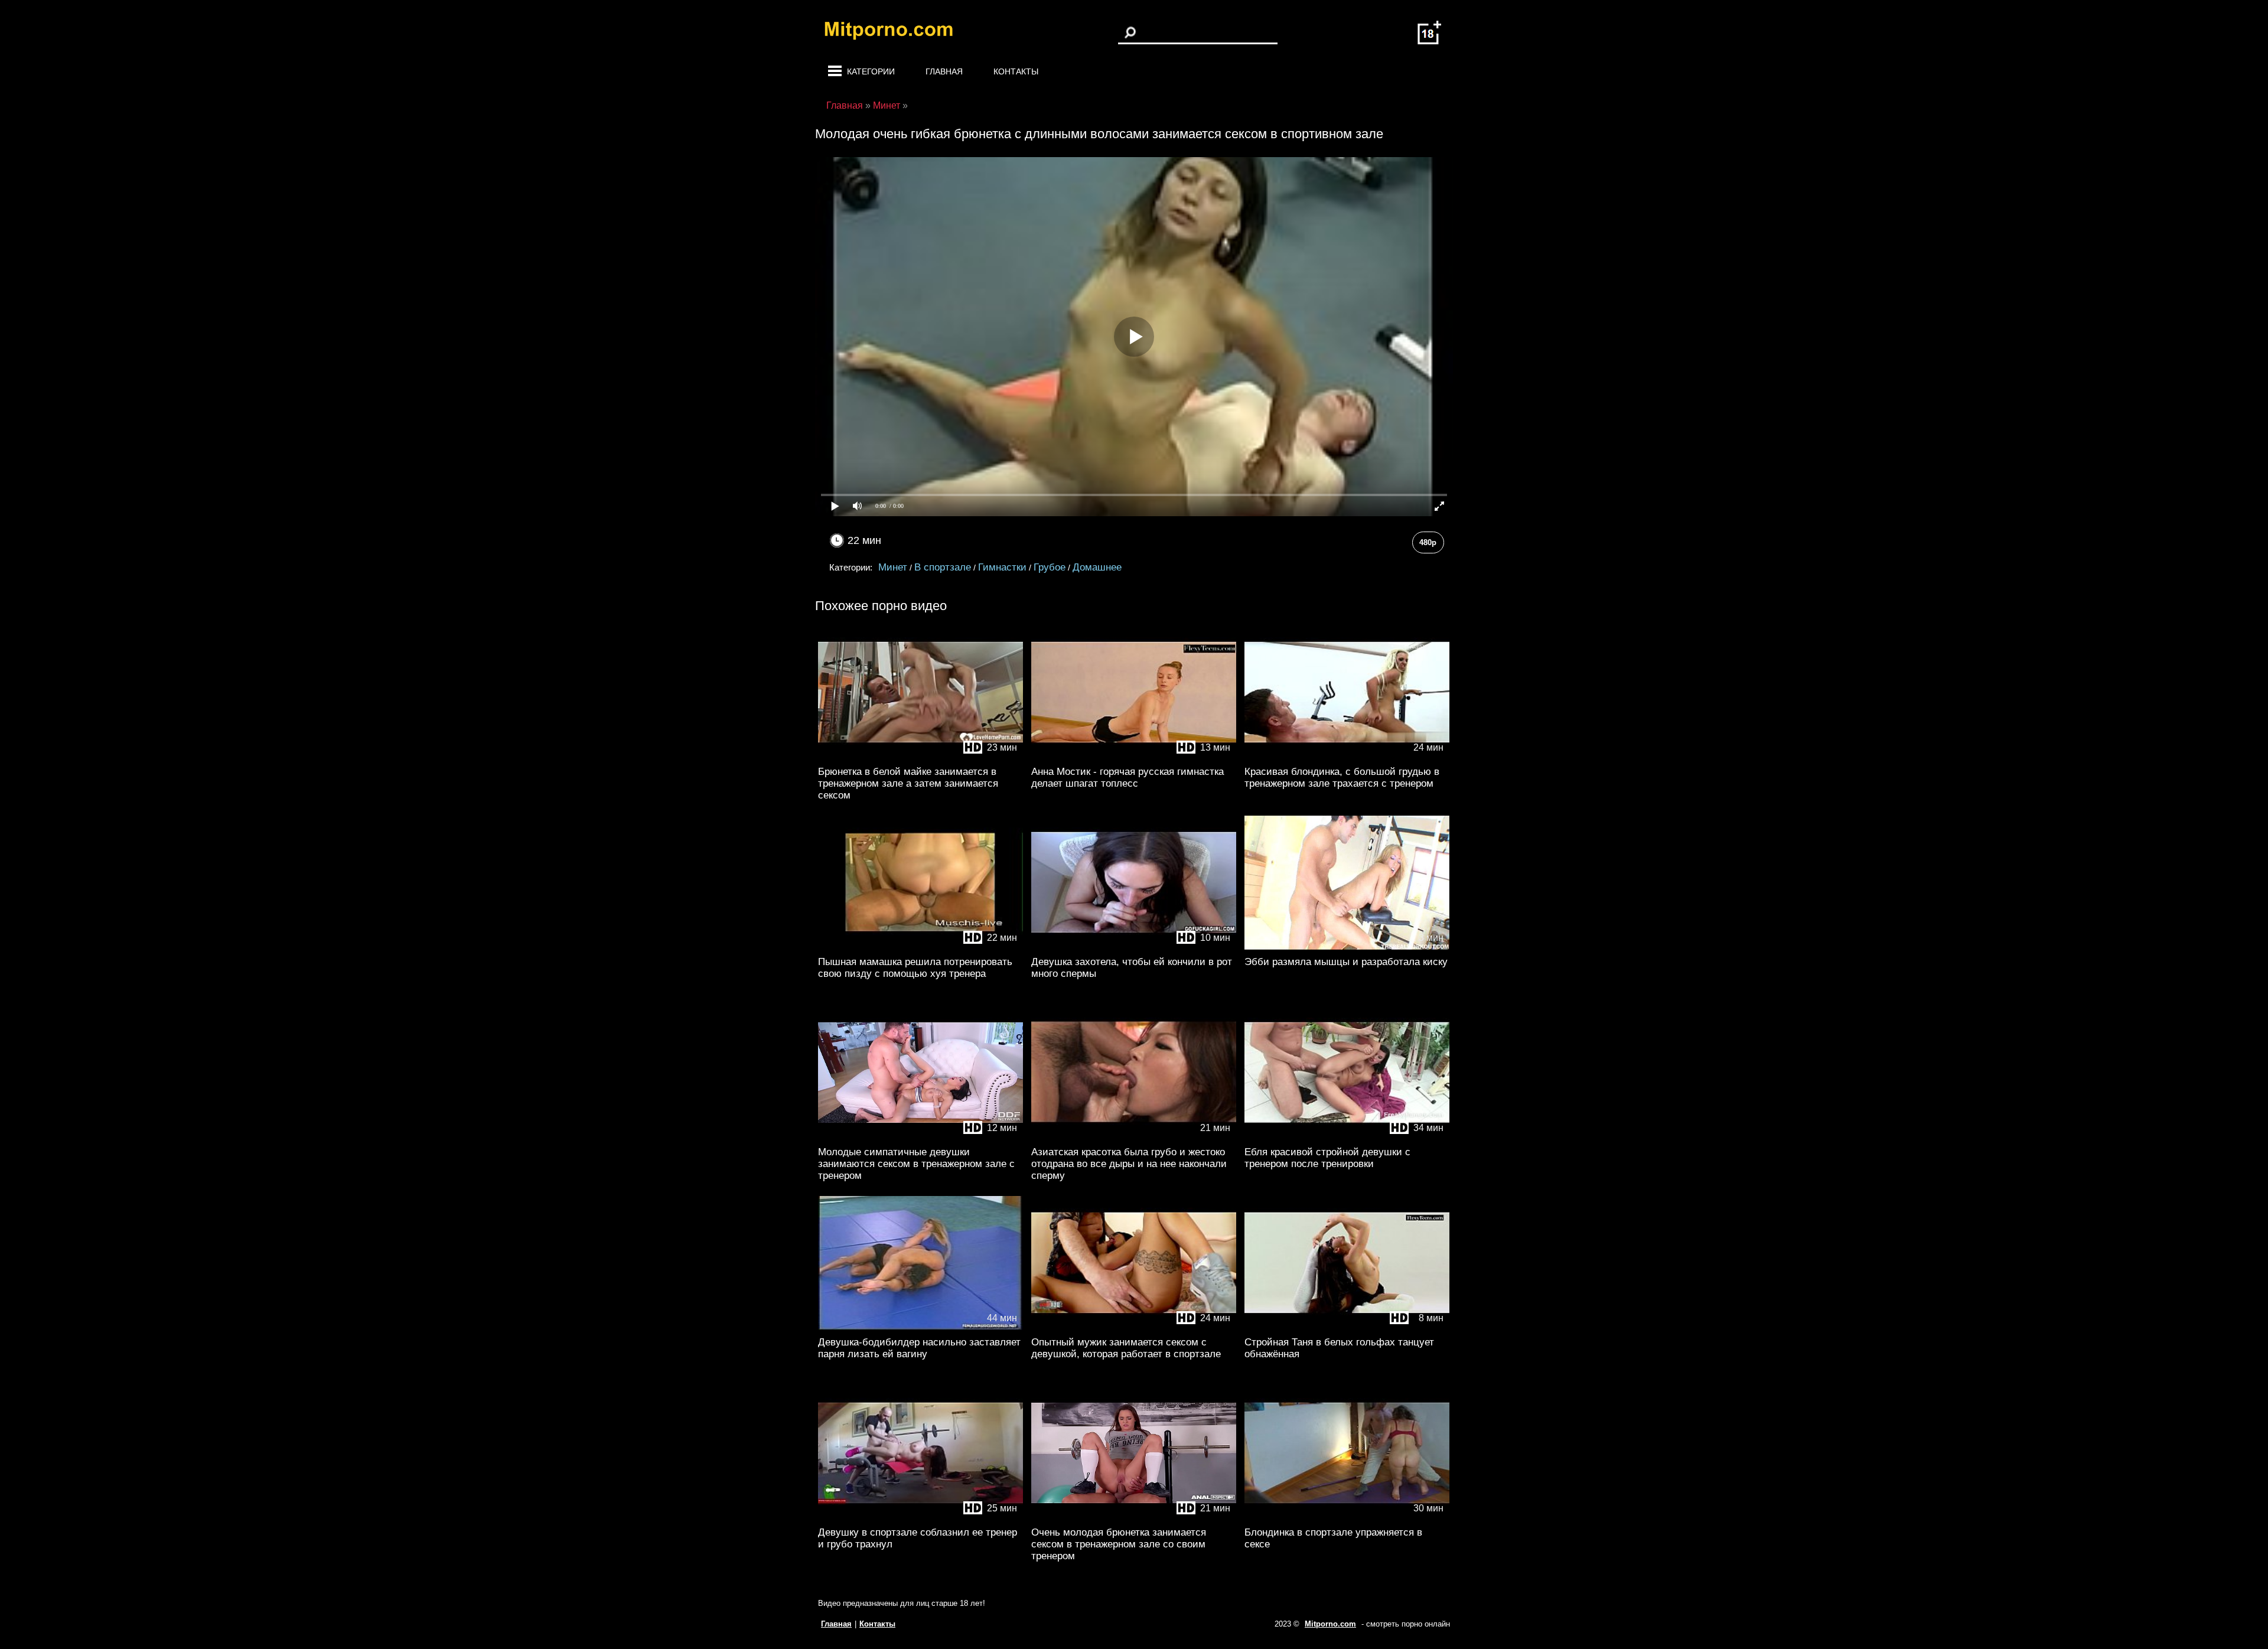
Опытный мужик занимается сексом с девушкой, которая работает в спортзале (1126, 1348)
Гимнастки (1002, 567)
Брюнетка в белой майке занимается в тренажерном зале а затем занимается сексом (908, 783)
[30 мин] (1347, 1518)
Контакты (1016, 71)
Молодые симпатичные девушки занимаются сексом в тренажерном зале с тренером (916, 1164)
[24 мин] (1347, 757)
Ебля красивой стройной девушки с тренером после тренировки (1327, 1158)
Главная (944, 71)
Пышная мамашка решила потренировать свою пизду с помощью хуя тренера (915, 968)
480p (1428, 542)
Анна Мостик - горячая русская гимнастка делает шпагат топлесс (1128, 778)
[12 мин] (920, 1137)
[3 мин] (1347, 947)
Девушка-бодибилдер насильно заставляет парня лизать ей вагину (919, 1348)
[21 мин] (1134, 1137)
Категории (871, 71)
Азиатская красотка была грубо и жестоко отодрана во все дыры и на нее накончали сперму (1129, 1164)
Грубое (1050, 567)
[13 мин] (1134, 757)
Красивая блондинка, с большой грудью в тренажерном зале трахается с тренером (1342, 778)
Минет (893, 567)
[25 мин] (920, 1518)
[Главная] (898, 32)
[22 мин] (920, 947)
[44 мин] (920, 1327)
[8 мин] (1347, 1327)
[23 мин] (920, 757)
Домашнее (1097, 567)
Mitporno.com (1330, 1624)
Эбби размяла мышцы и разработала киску (1346, 962)
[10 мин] (1134, 947)
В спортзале (943, 567)
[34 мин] (1347, 1137)
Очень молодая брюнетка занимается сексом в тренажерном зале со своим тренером (1119, 1544)
